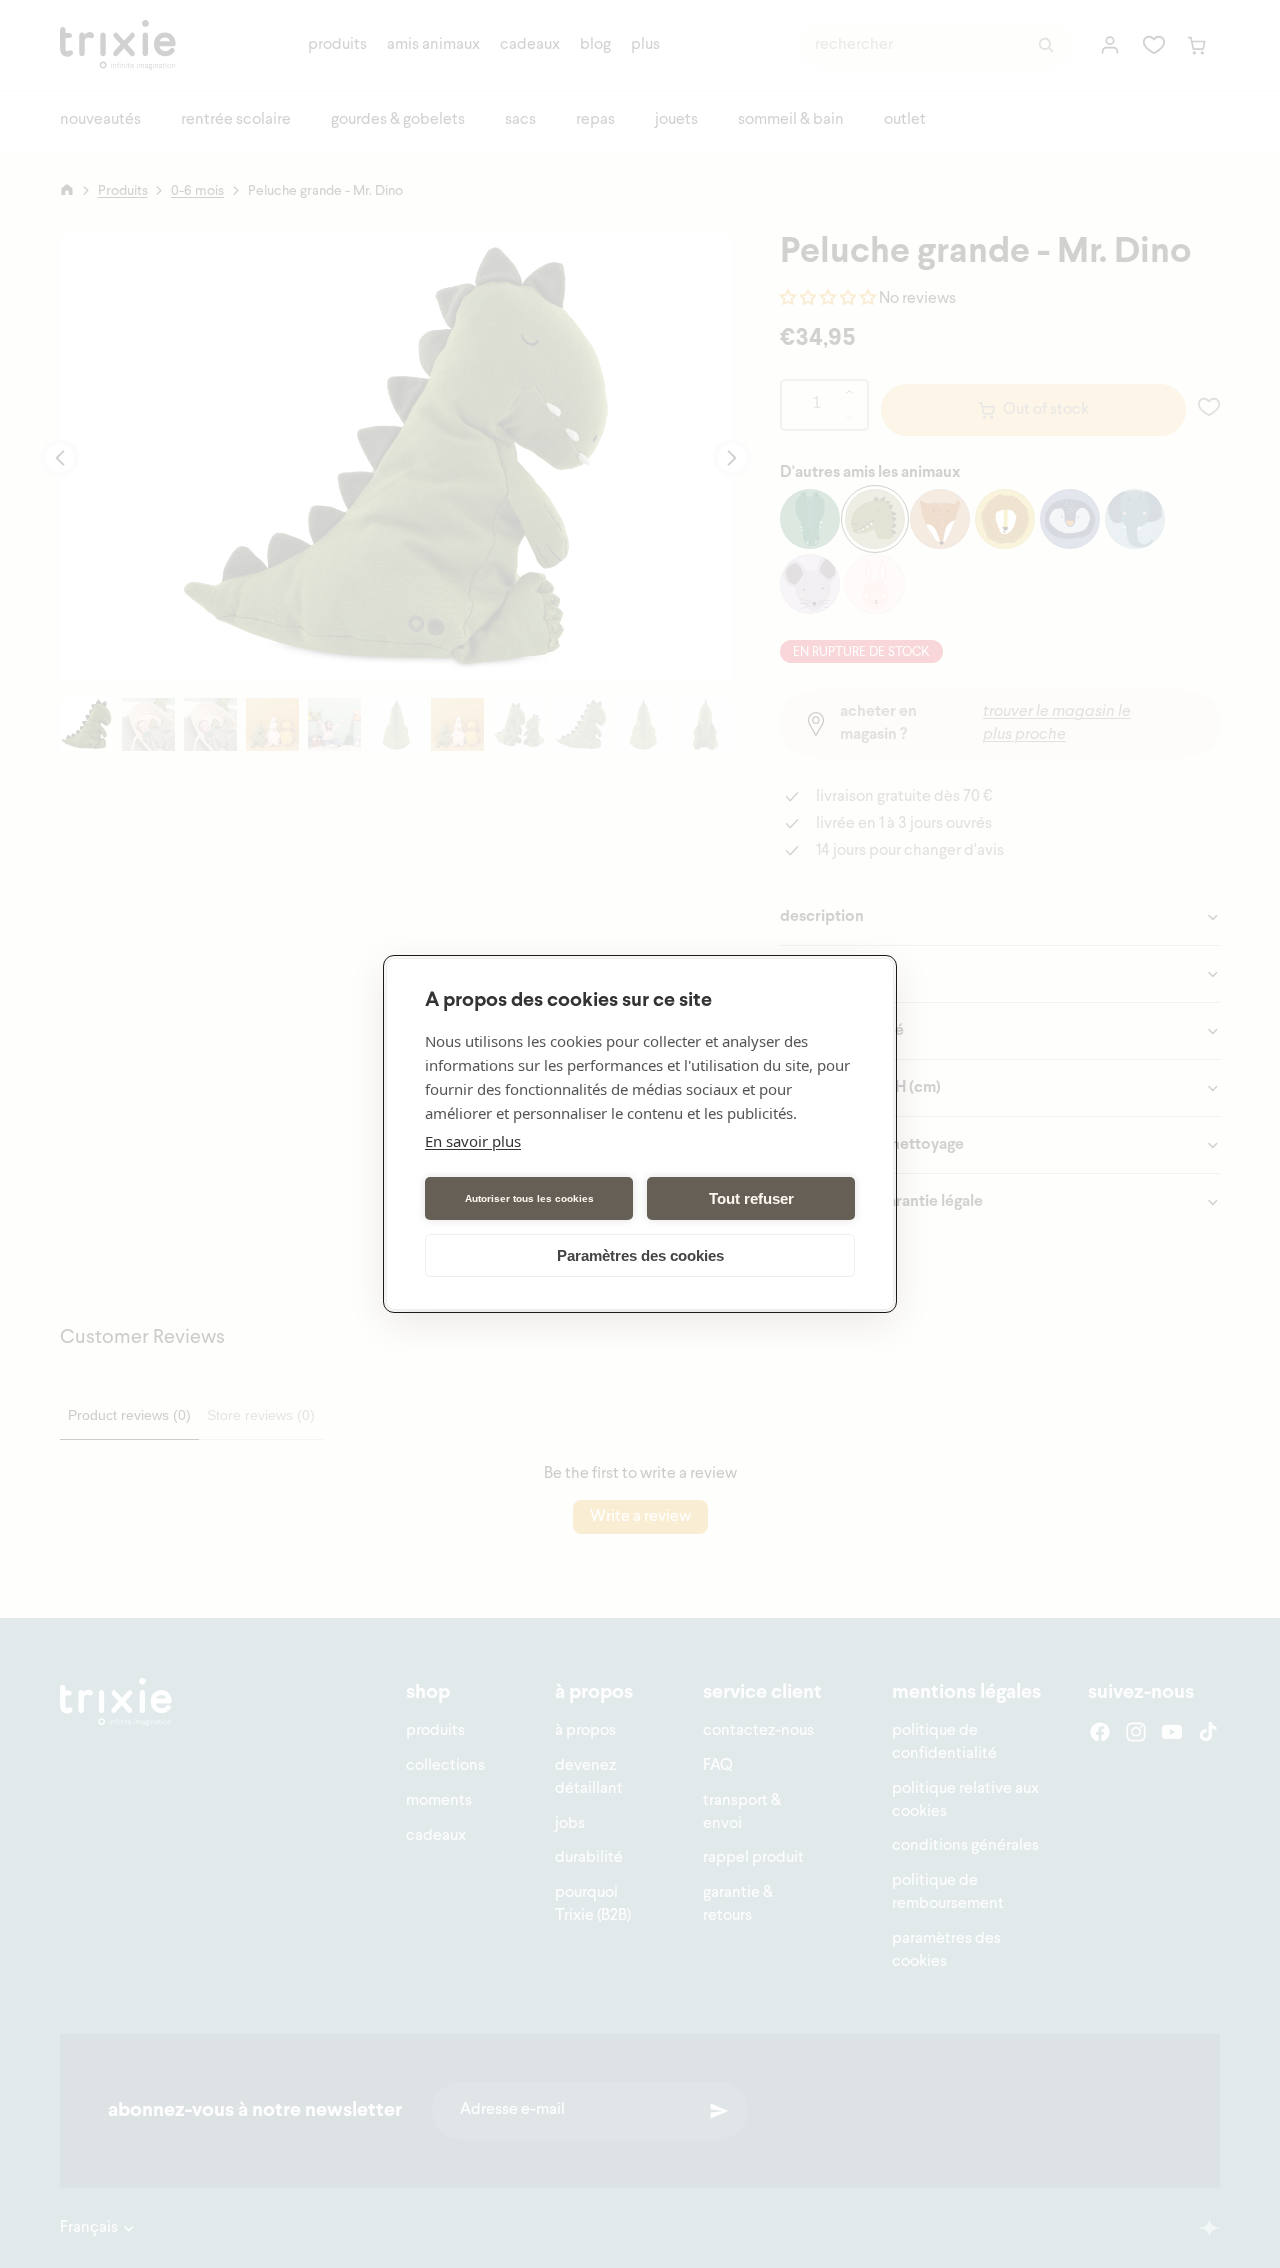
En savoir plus (473, 1141)
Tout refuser (751, 1198)
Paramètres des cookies (640, 1255)
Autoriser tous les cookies (529, 1198)
